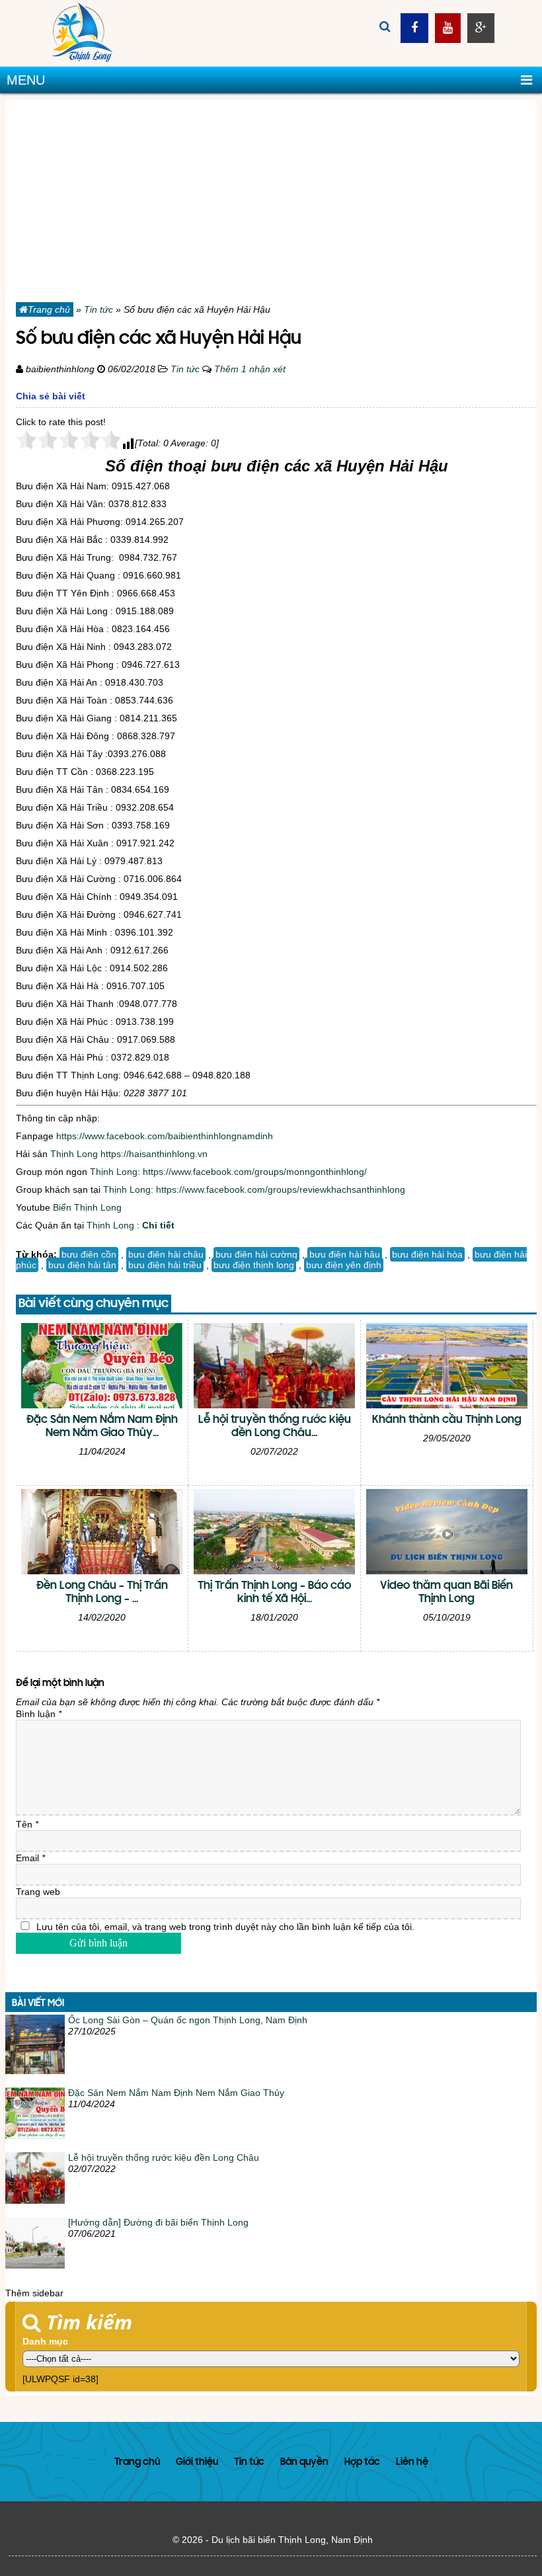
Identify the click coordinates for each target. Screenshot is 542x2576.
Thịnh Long (74, 1154)
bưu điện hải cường (256, 1254)
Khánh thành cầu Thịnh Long (447, 1420)
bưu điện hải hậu (345, 1254)
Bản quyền (304, 2463)
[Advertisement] (271, 192)
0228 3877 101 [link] (155, 1093)
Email (30, 1858)
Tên (27, 1824)
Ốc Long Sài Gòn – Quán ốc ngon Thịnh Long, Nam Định (188, 2020)
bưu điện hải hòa (427, 1254)
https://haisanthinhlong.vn (154, 1154)
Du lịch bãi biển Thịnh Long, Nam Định (292, 2540)
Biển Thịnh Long (87, 1207)
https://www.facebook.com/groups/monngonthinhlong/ (255, 1172)
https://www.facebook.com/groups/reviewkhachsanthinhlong (281, 1189)
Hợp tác (362, 2463)
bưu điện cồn (89, 1254)
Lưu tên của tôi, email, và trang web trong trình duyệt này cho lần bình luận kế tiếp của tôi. (225, 1927)
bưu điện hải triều (165, 1265)
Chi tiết (158, 1225)
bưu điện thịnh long (254, 1265)
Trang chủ (49, 309)
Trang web (38, 1892)
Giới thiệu (197, 2463)
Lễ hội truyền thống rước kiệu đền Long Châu (164, 2157)
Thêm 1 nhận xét (250, 369)
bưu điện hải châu (166, 1254)
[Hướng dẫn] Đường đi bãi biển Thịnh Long (158, 2222)
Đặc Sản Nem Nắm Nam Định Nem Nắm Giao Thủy (176, 2093)
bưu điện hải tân (82, 1265)
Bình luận (39, 1714)
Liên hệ (412, 2463)
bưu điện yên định (344, 1265)
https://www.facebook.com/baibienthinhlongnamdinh (165, 1136)
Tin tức (98, 309)
